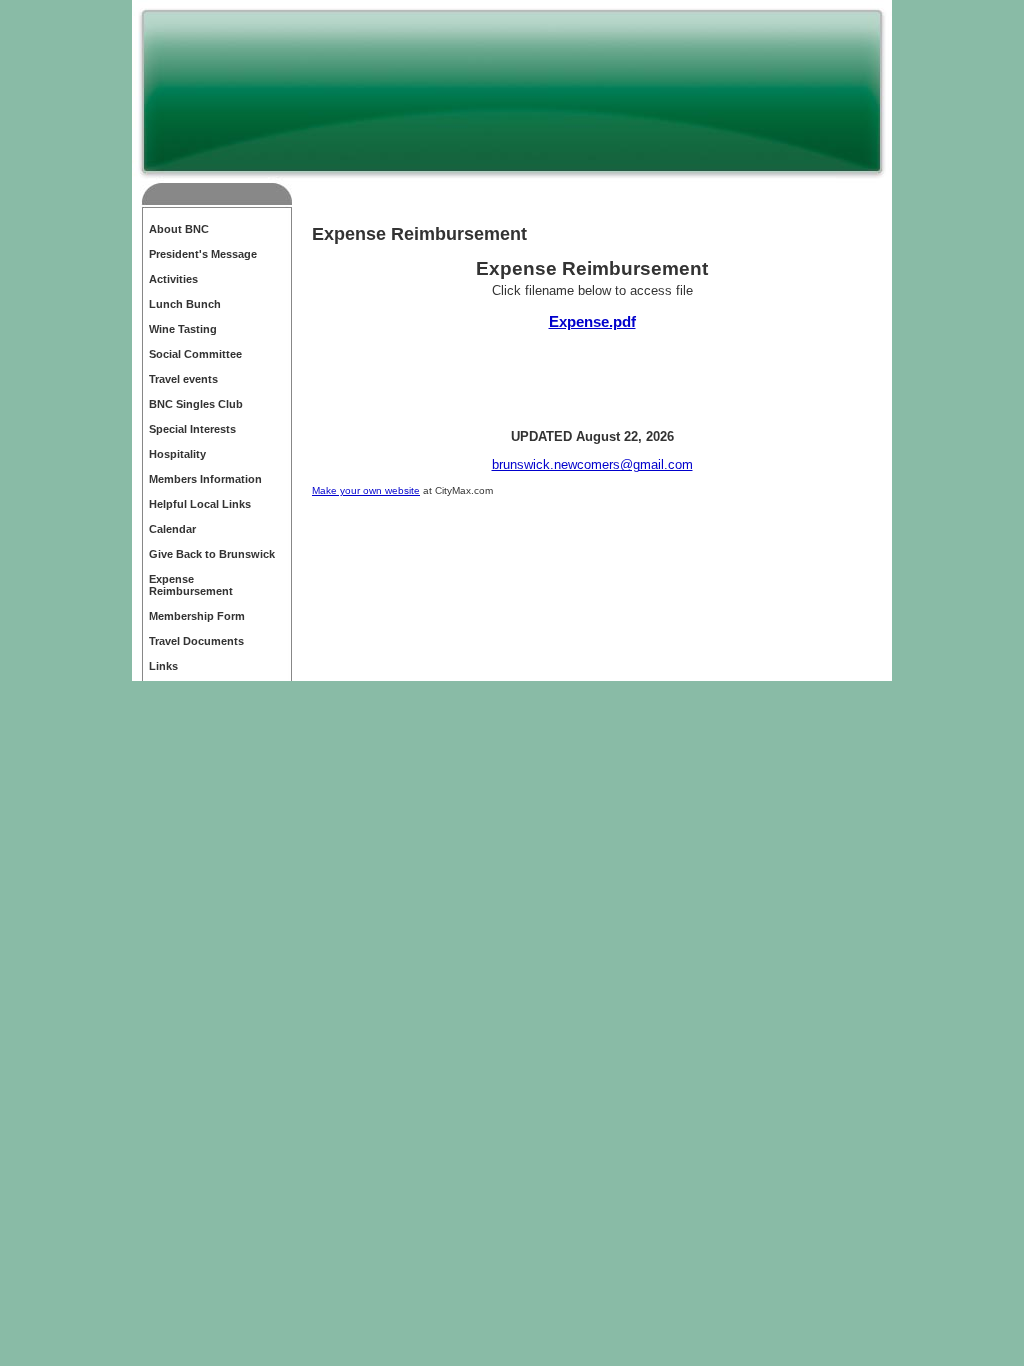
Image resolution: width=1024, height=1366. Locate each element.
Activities (173, 279)
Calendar (172, 529)
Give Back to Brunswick (212, 554)
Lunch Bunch (185, 304)
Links (163, 666)
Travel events (183, 379)
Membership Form (197, 616)
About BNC (179, 229)
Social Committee (195, 354)
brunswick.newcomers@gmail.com (592, 464)
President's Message (203, 254)
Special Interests (192, 429)
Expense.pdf (592, 321)
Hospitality (177, 454)
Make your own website (366, 490)
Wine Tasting (183, 329)
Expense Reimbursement (191, 585)
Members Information (205, 479)
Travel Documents (196, 641)
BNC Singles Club (196, 404)
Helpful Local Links (200, 504)
